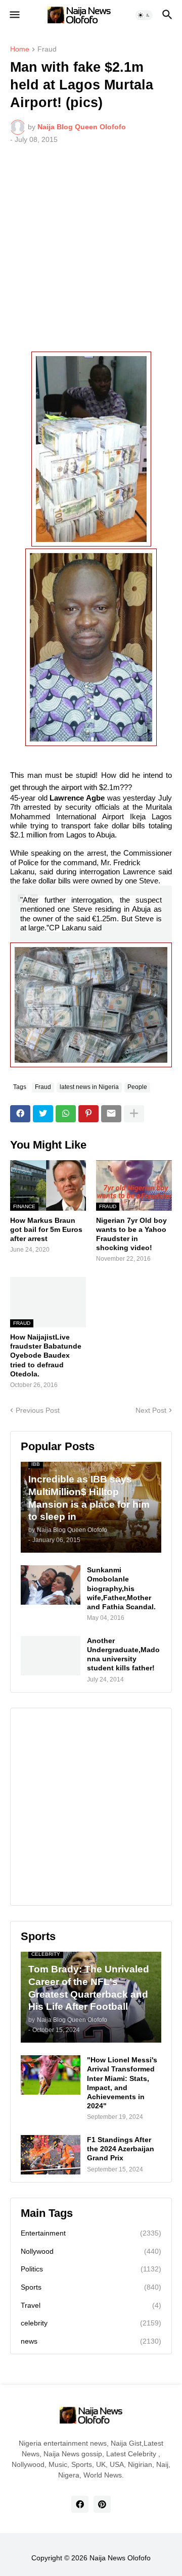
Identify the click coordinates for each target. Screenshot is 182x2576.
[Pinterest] (88, 1114)
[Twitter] (43, 1114)
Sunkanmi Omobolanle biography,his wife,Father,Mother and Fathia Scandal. (121, 1588)
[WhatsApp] (66, 1114)
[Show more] (134, 1114)
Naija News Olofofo (120, 2558)
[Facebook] (20, 1114)
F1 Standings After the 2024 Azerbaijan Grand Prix (121, 2149)
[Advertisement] (91, 248)
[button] (14, 15)
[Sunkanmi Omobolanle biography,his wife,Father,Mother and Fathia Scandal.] (51, 1585)
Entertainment (91, 2233)
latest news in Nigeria (89, 1087)
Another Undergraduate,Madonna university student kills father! (123, 1654)
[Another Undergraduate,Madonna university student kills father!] (51, 1656)
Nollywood (91, 2251)
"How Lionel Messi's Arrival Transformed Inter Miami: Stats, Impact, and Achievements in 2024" (122, 2083)
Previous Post (38, 1410)
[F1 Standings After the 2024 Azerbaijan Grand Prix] (51, 2155)
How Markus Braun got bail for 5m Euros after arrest (46, 1229)
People (137, 1087)
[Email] (111, 1114)
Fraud (47, 49)
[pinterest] (102, 2504)
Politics (91, 2269)
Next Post (151, 1410)
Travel (91, 2305)
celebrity (91, 2323)
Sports (91, 2287)
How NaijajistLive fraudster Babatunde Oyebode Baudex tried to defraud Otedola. (46, 1355)
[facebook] (80, 2504)
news (91, 2341)
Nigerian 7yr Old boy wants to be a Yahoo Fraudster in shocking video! (131, 1234)
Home (20, 49)
